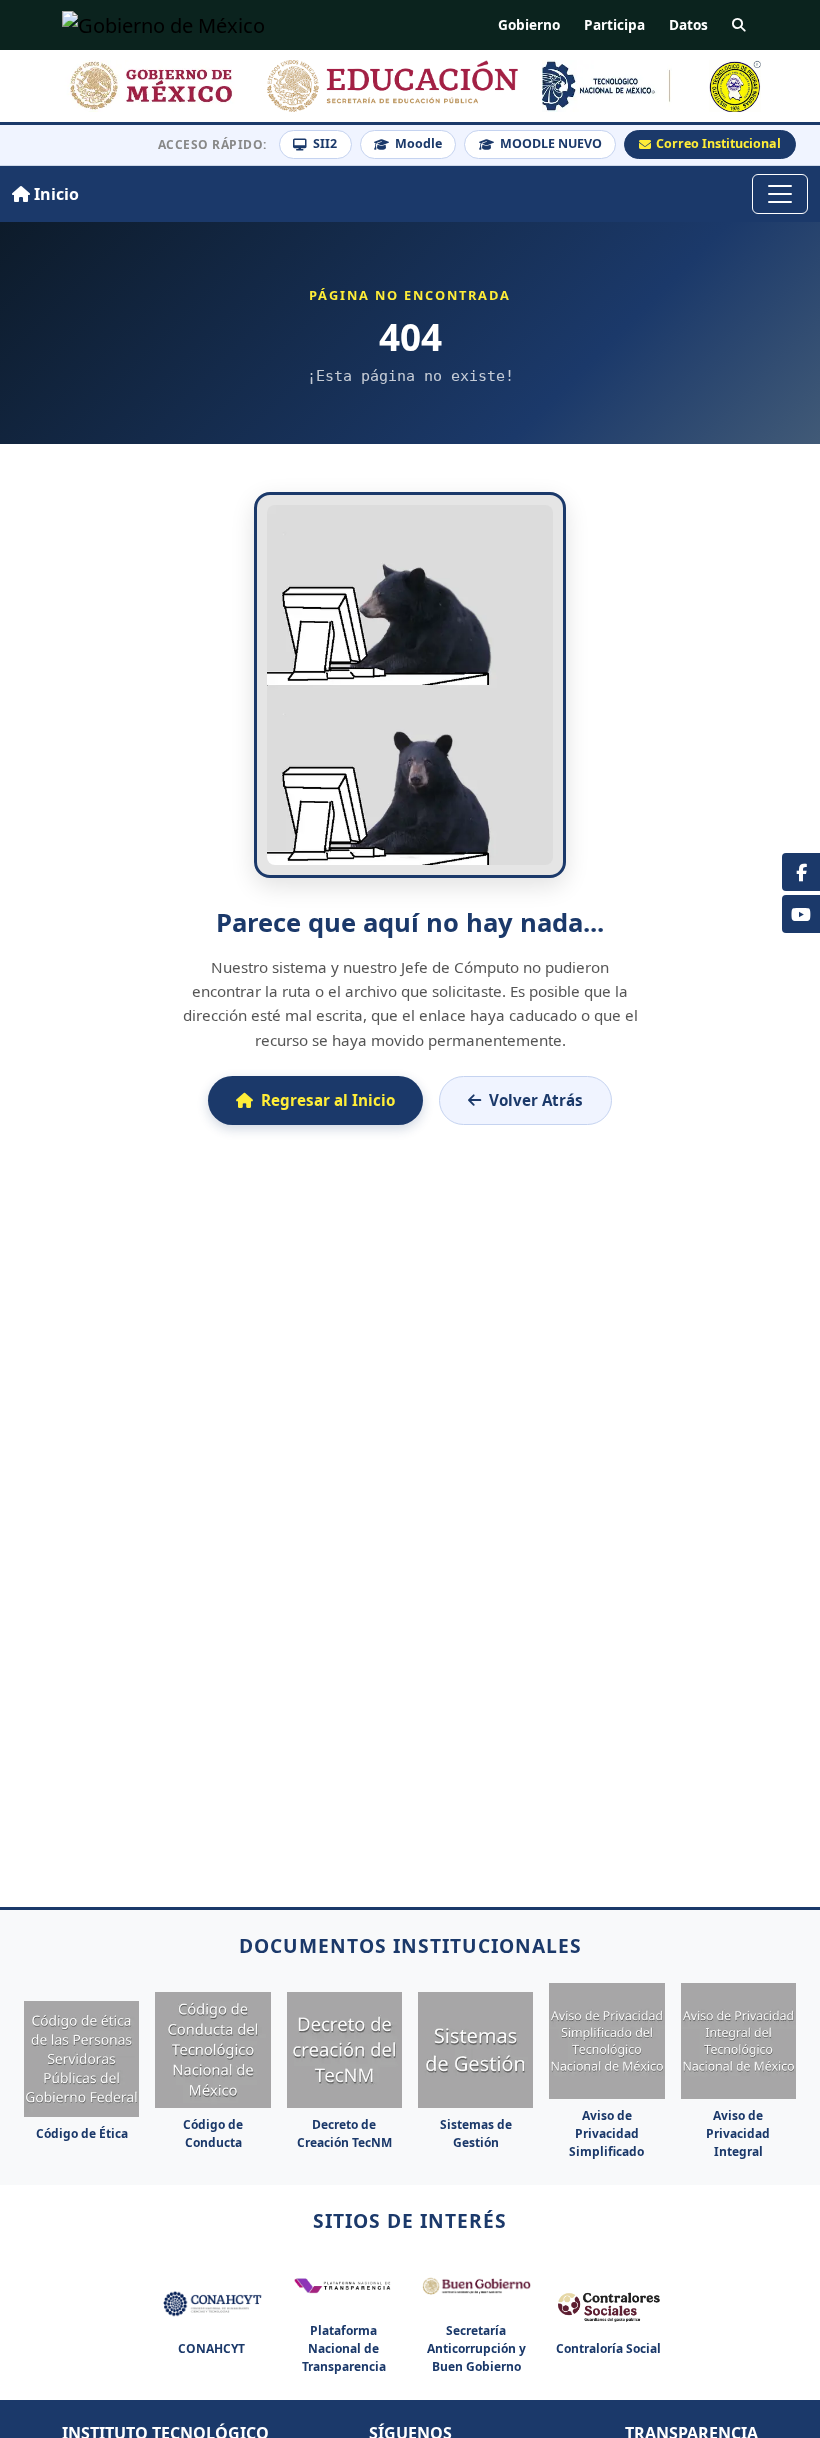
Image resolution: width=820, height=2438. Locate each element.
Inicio (54, 194)
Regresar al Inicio (328, 1100)
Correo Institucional (718, 143)
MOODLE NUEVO (551, 143)
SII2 (325, 143)
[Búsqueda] (739, 25)
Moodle (418, 143)
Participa (614, 24)
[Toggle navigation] (780, 194)
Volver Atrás (536, 1100)
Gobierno (529, 24)
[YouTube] (801, 914)
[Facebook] (801, 872)
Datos (688, 24)
